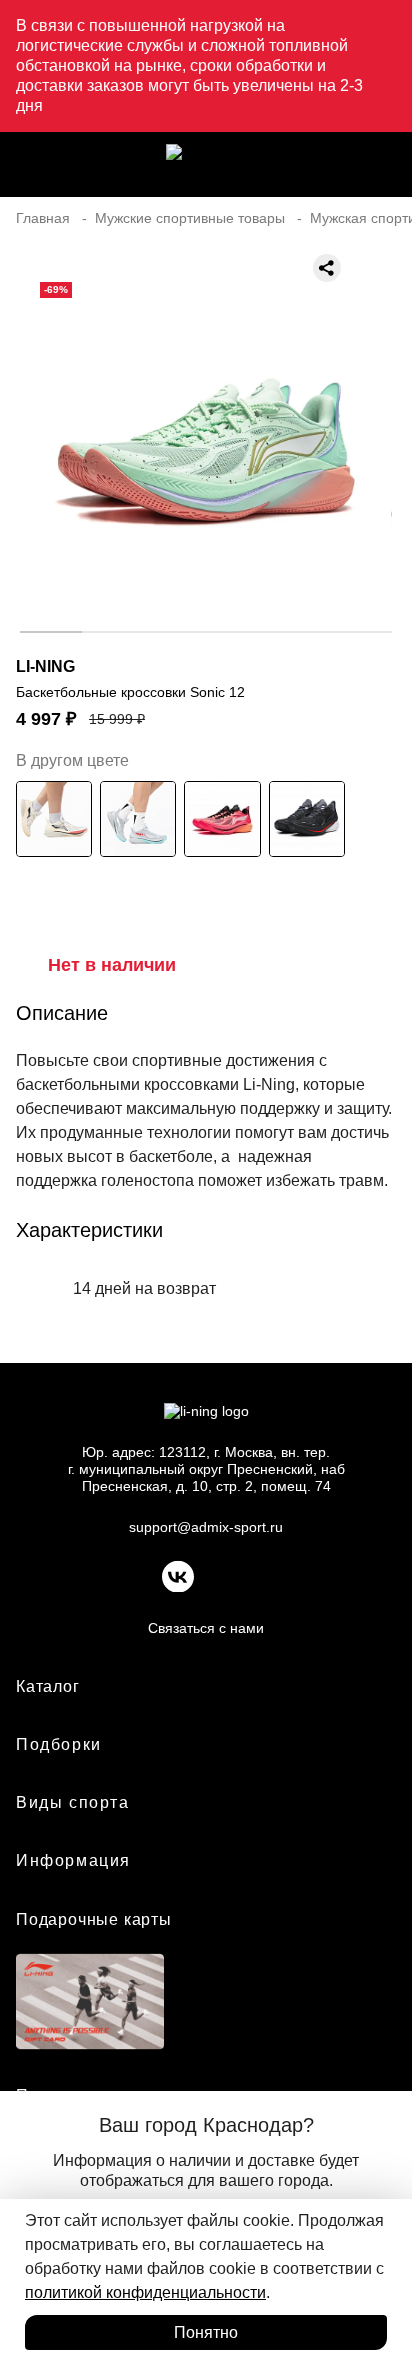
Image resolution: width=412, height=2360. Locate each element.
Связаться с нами (206, 1628)
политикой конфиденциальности (145, 2292)
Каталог (48, 1686)
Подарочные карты (94, 1919)
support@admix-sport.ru (206, 1527)
